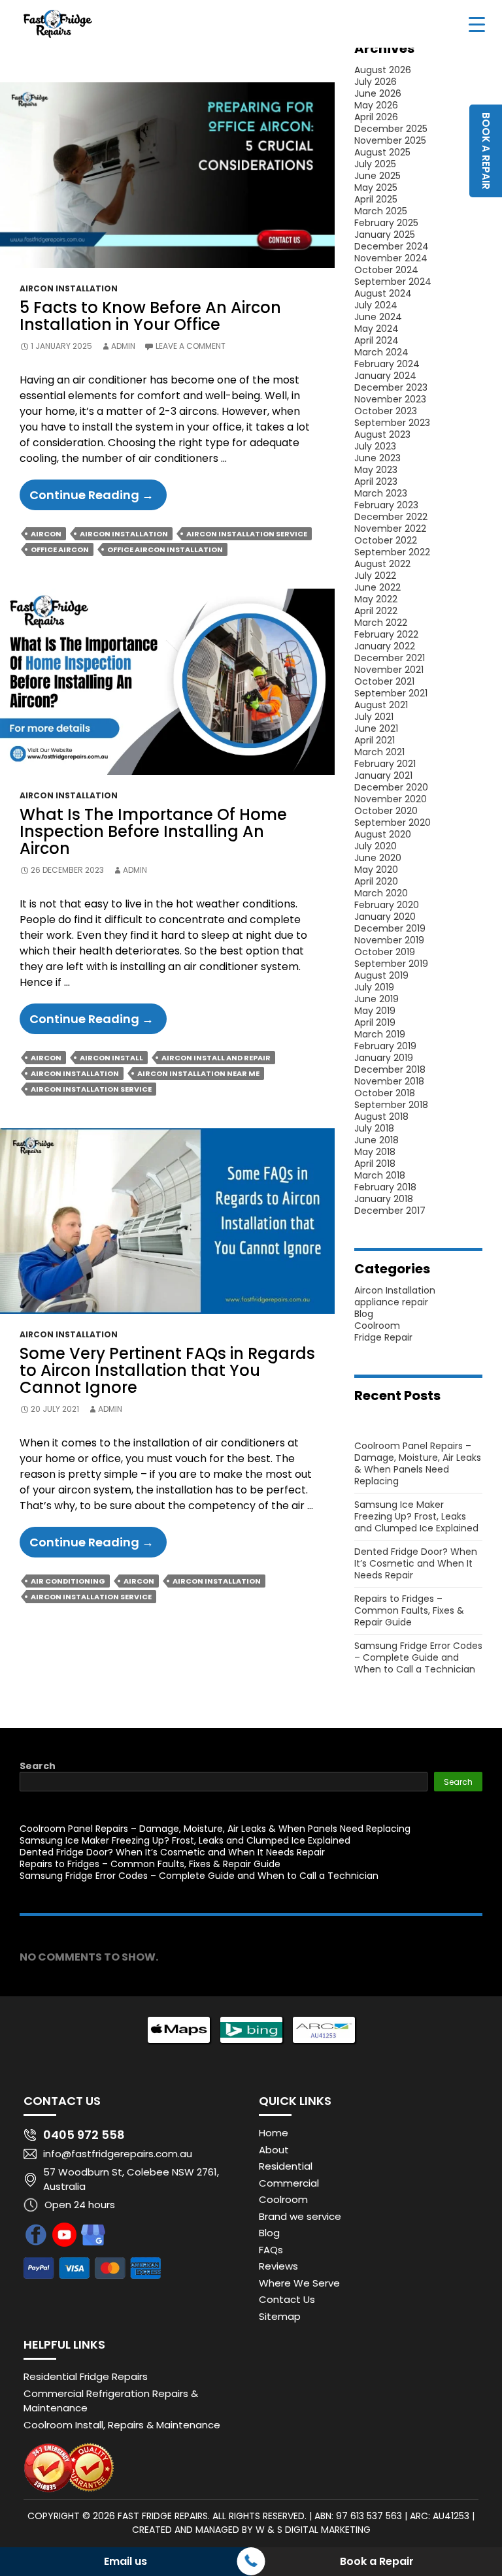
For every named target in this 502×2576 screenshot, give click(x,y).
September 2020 (393, 823)
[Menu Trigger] (477, 24)
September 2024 (393, 282)
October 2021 (384, 681)
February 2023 (386, 505)
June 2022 (377, 587)
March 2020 (381, 893)
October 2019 (385, 952)
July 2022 (375, 576)
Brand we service (300, 2216)
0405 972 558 (84, 2135)
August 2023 (382, 434)
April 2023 (376, 481)
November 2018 (389, 1081)
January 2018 (384, 1199)
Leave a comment (191, 346)
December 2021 (390, 658)
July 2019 (374, 987)
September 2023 (392, 423)
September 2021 (391, 693)
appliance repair (391, 1302)
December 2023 (391, 387)
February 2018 (385, 1187)
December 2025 (391, 129)
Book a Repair (377, 2561)
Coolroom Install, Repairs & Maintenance (122, 2425)
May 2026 (376, 105)
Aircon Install (111, 1058)
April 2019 (375, 1022)
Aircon (46, 534)
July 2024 (376, 305)
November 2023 (390, 399)
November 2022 (390, 529)
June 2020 (378, 858)
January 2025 (385, 235)
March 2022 (381, 623)
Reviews (278, 2266)
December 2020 (391, 787)
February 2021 (385, 764)
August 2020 (383, 834)
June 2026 (378, 93)
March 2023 (381, 493)
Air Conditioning (68, 1581)
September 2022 (392, 552)
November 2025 (390, 140)
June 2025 (377, 176)
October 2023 (386, 411)
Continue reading (98, 498)
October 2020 (386, 811)
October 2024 (386, 270)
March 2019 (380, 1034)
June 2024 (378, 317)
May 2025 (376, 187)
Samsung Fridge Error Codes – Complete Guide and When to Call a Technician (418, 1657)
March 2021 (379, 752)
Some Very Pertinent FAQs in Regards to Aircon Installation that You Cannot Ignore (167, 1370)
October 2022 (386, 540)
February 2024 (387, 364)
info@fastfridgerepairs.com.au (118, 2154)
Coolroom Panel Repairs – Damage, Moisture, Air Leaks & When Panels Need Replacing (418, 1463)
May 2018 (375, 1152)
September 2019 (391, 964)
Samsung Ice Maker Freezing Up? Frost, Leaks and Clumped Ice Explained (416, 1516)
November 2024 (391, 258)
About (274, 2150)
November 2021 (389, 670)
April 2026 (376, 117)
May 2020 (376, 870)
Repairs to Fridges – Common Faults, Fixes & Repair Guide (409, 1610)
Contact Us (287, 2299)
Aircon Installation (69, 288)
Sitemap (280, 2316)
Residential (286, 2166)
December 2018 (390, 1069)
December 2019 (390, 928)
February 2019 (385, 1046)
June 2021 (376, 728)
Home (274, 2133)
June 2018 (376, 1140)
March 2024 (381, 352)
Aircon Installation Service (247, 534)
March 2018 (380, 1175)
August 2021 (381, 705)
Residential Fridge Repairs (86, 2376)
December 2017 (390, 1211)
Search (38, 1766)
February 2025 (386, 223)
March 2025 (381, 211)
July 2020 (376, 846)
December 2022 (391, 517)
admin (123, 346)
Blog (364, 1314)
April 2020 (376, 881)
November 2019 (389, 940)
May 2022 (376, 599)
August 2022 (382, 564)
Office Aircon (60, 549)
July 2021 (374, 717)
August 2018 (381, 1117)
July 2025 (375, 164)
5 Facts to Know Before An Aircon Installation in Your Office (150, 316)
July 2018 (374, 1128)
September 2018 (391, 1105)
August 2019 (381, 975)
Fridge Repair (383, 1337)
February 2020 (387, 905)
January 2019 (384, 1058)
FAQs (271, 2250)
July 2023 (375, 446)
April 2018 (375, 1164)
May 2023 (376, 470)
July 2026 (376, 82)
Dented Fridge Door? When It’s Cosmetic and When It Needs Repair (416, 1563)
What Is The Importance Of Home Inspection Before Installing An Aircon (153, 831)
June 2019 (376, 999)
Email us (125, 2561)
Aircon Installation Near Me (198, 1073)
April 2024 (376, 340)
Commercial (289, 2183)
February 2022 (386, 634)
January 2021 (383, 775)
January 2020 (385, 917)
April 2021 (375, 740)
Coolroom (377, 1326)
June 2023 (377, 458)
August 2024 (383, 293)
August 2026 (383, 70)
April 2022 (376, 611)
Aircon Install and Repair (216, 1058)
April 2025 (376, 199)
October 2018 (385, 1093)
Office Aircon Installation (165, 549)
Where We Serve (299, 2283)
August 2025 (382, 152)
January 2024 (385, 376)
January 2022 (385, 646)
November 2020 (391, 799)
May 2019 (375, 1011)
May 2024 (376, 329)
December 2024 (392, 246)
